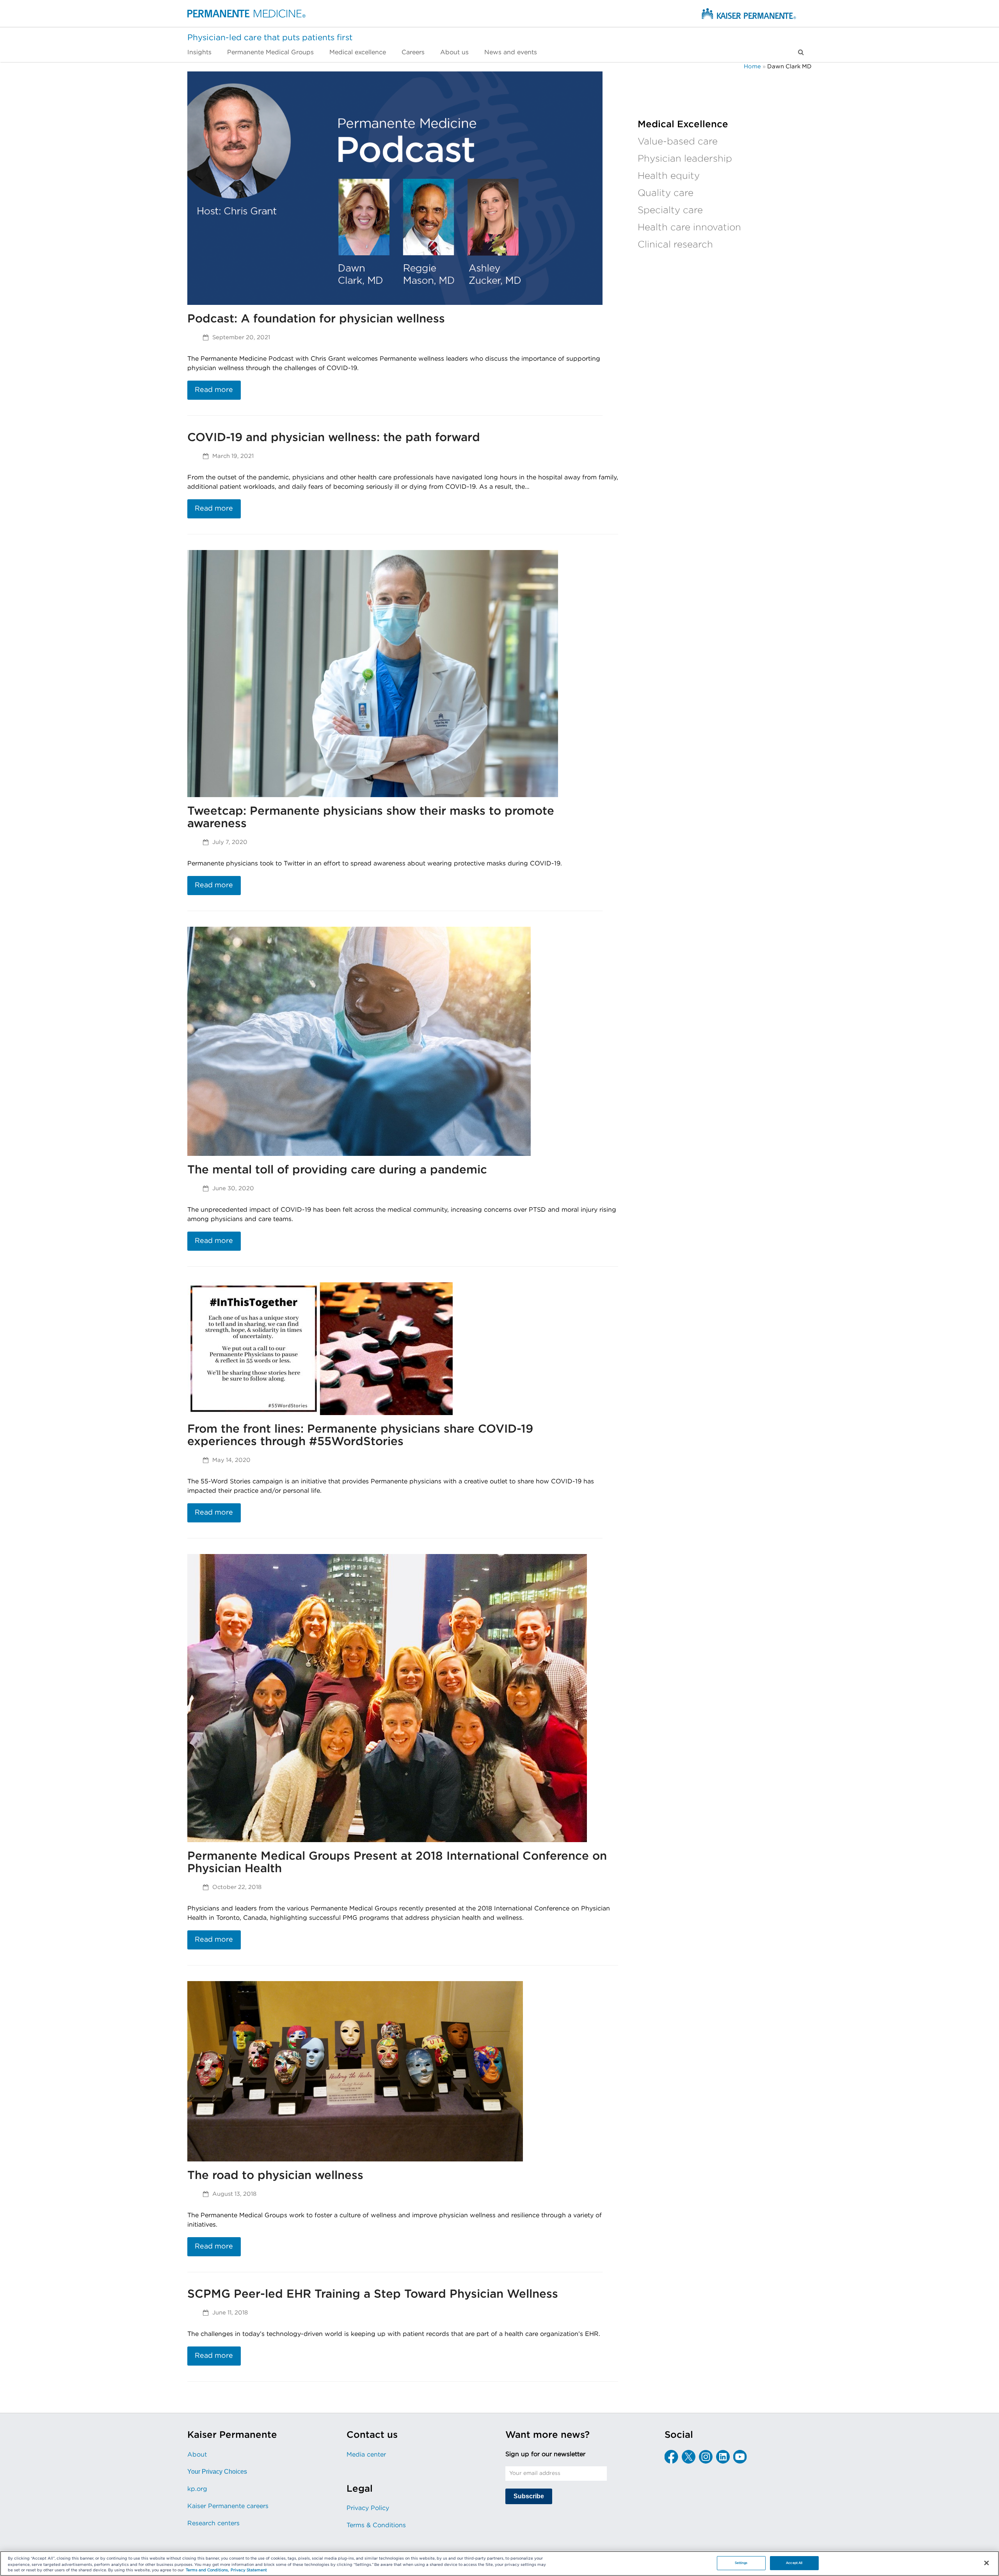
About (197, 2455)
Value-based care (678, 142)
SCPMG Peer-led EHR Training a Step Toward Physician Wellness (373, 2294)
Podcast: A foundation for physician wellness (316, 319)
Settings (741, 2563)
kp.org (197, 2489)
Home (752, 67)
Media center (366, 2455)
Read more (214, 390)
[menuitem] (203, 52)
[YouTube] (740, 2457)
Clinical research (675, 245)
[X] (689, 2457)
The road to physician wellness (275, 2175)
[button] (801, 52)
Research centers (213, 2523)
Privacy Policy (368, 2508)
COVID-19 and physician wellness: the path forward (334, 438)
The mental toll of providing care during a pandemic (337, 1170)
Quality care (666, 193)
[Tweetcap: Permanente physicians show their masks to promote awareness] (373, 673)
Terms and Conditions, (207, 2571)
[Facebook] (671, 2457)
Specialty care (670, 210)
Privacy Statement (249, 2571)
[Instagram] (706, 2457)
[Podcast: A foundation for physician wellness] (395, 188)
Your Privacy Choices (217, 2472)
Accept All (794, 2563)
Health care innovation (689, 228)
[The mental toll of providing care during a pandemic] (359, 1041)
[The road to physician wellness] (355, 2071)
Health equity (669, 176)
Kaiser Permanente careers (228, 2506)
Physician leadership (685, 159)
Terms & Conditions (376, 2525)
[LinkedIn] (723, 2457)
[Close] (987, 2563)
